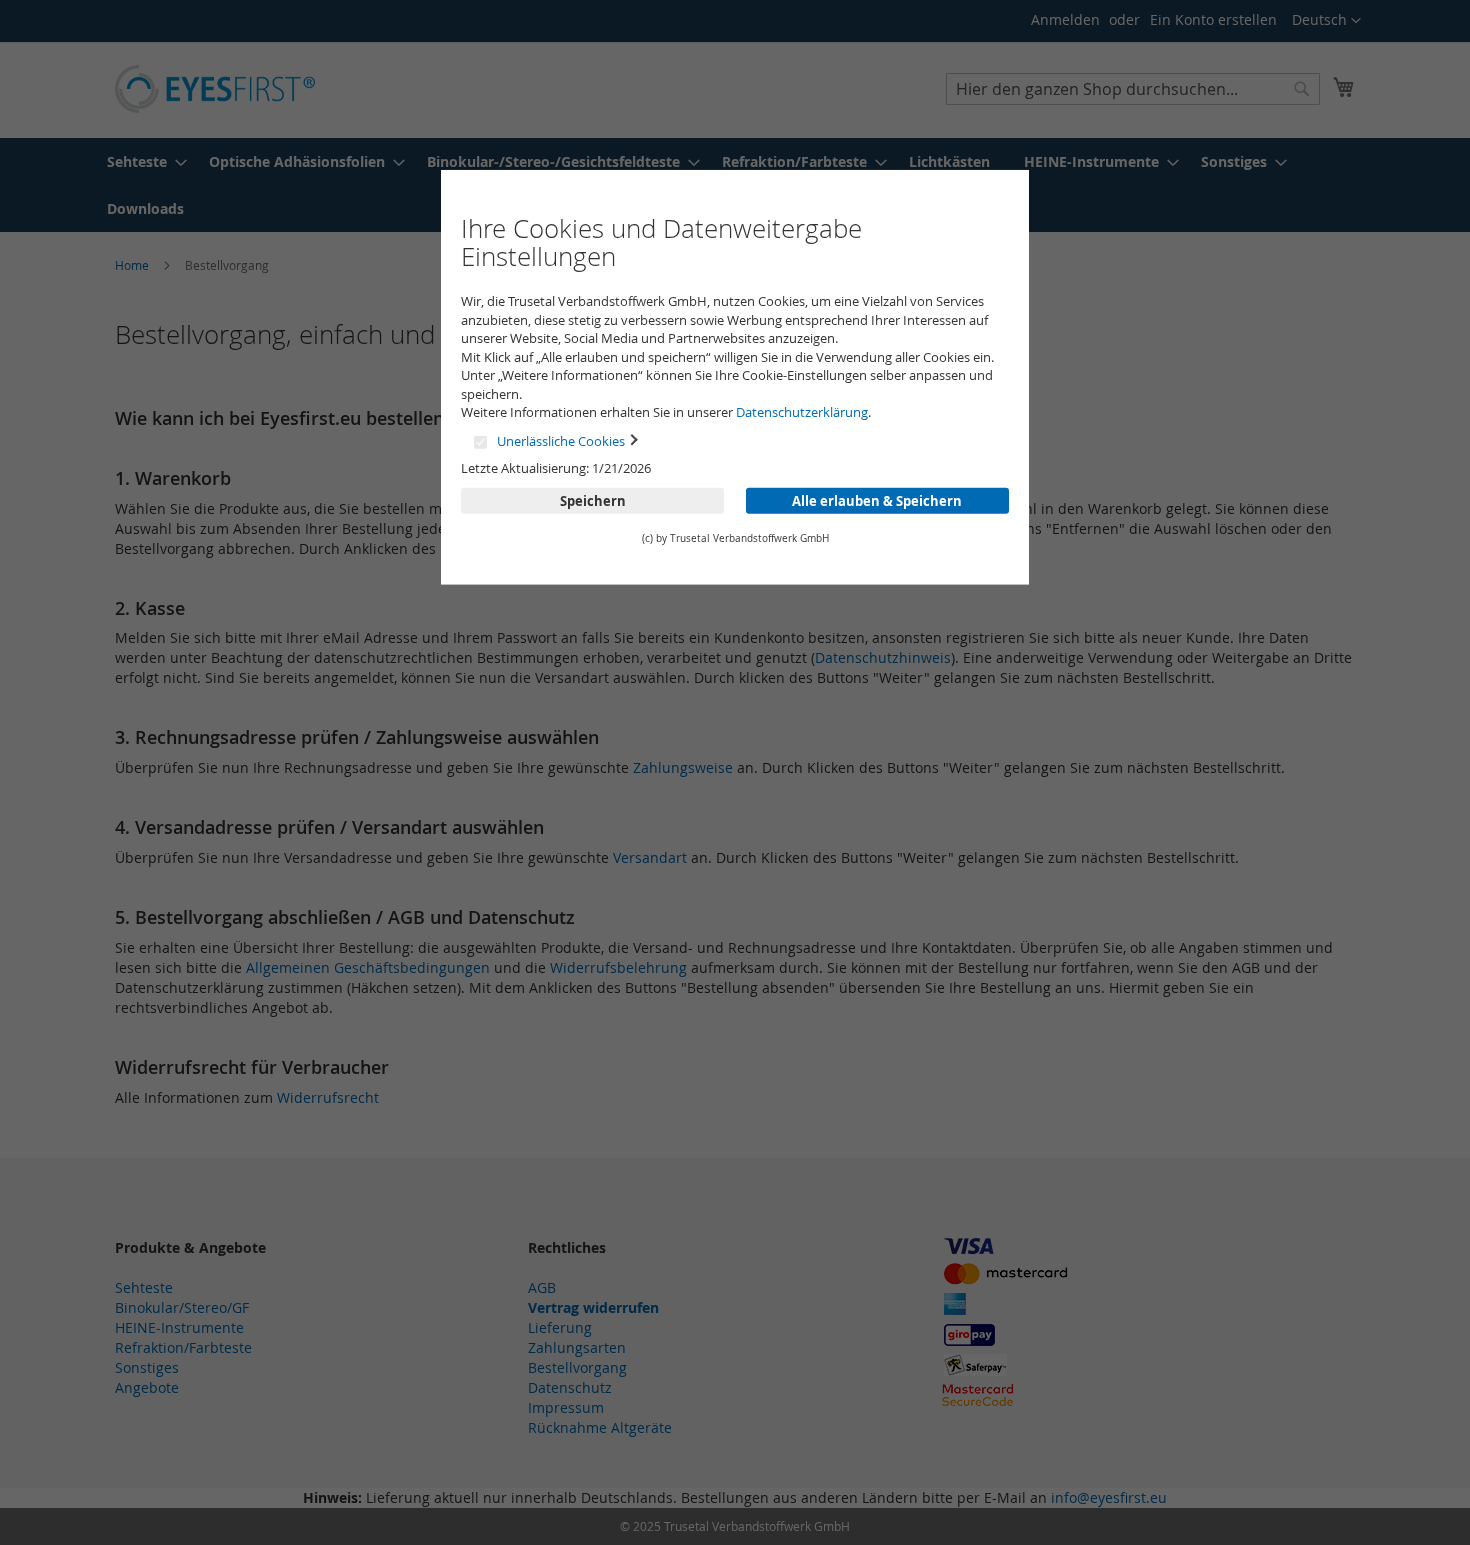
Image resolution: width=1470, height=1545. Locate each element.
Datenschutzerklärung (802, 412)
